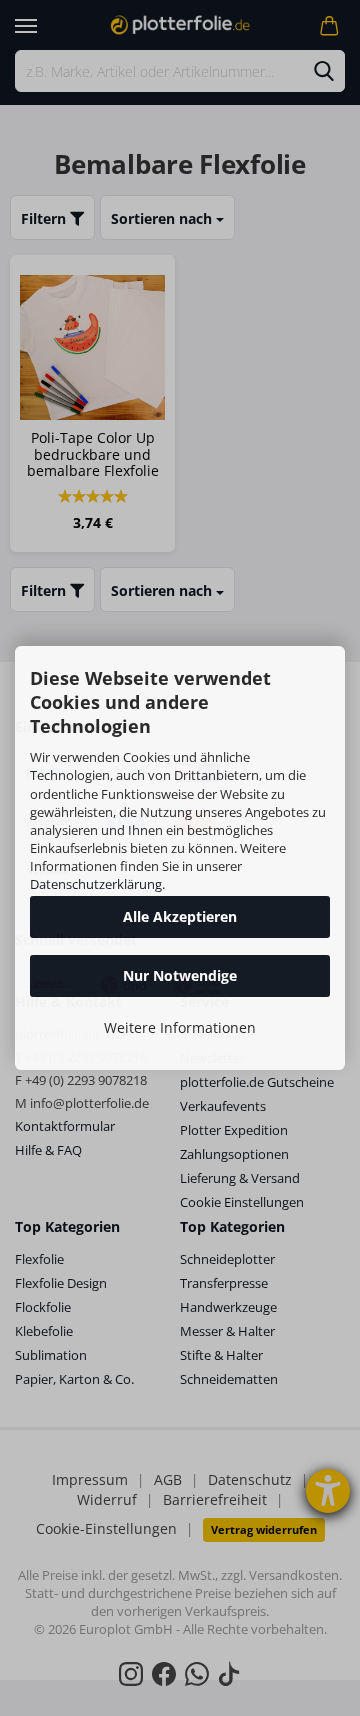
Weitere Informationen (180, 1027)
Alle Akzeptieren (180, 916)
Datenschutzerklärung (96, 884)
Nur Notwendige (180, 975)
